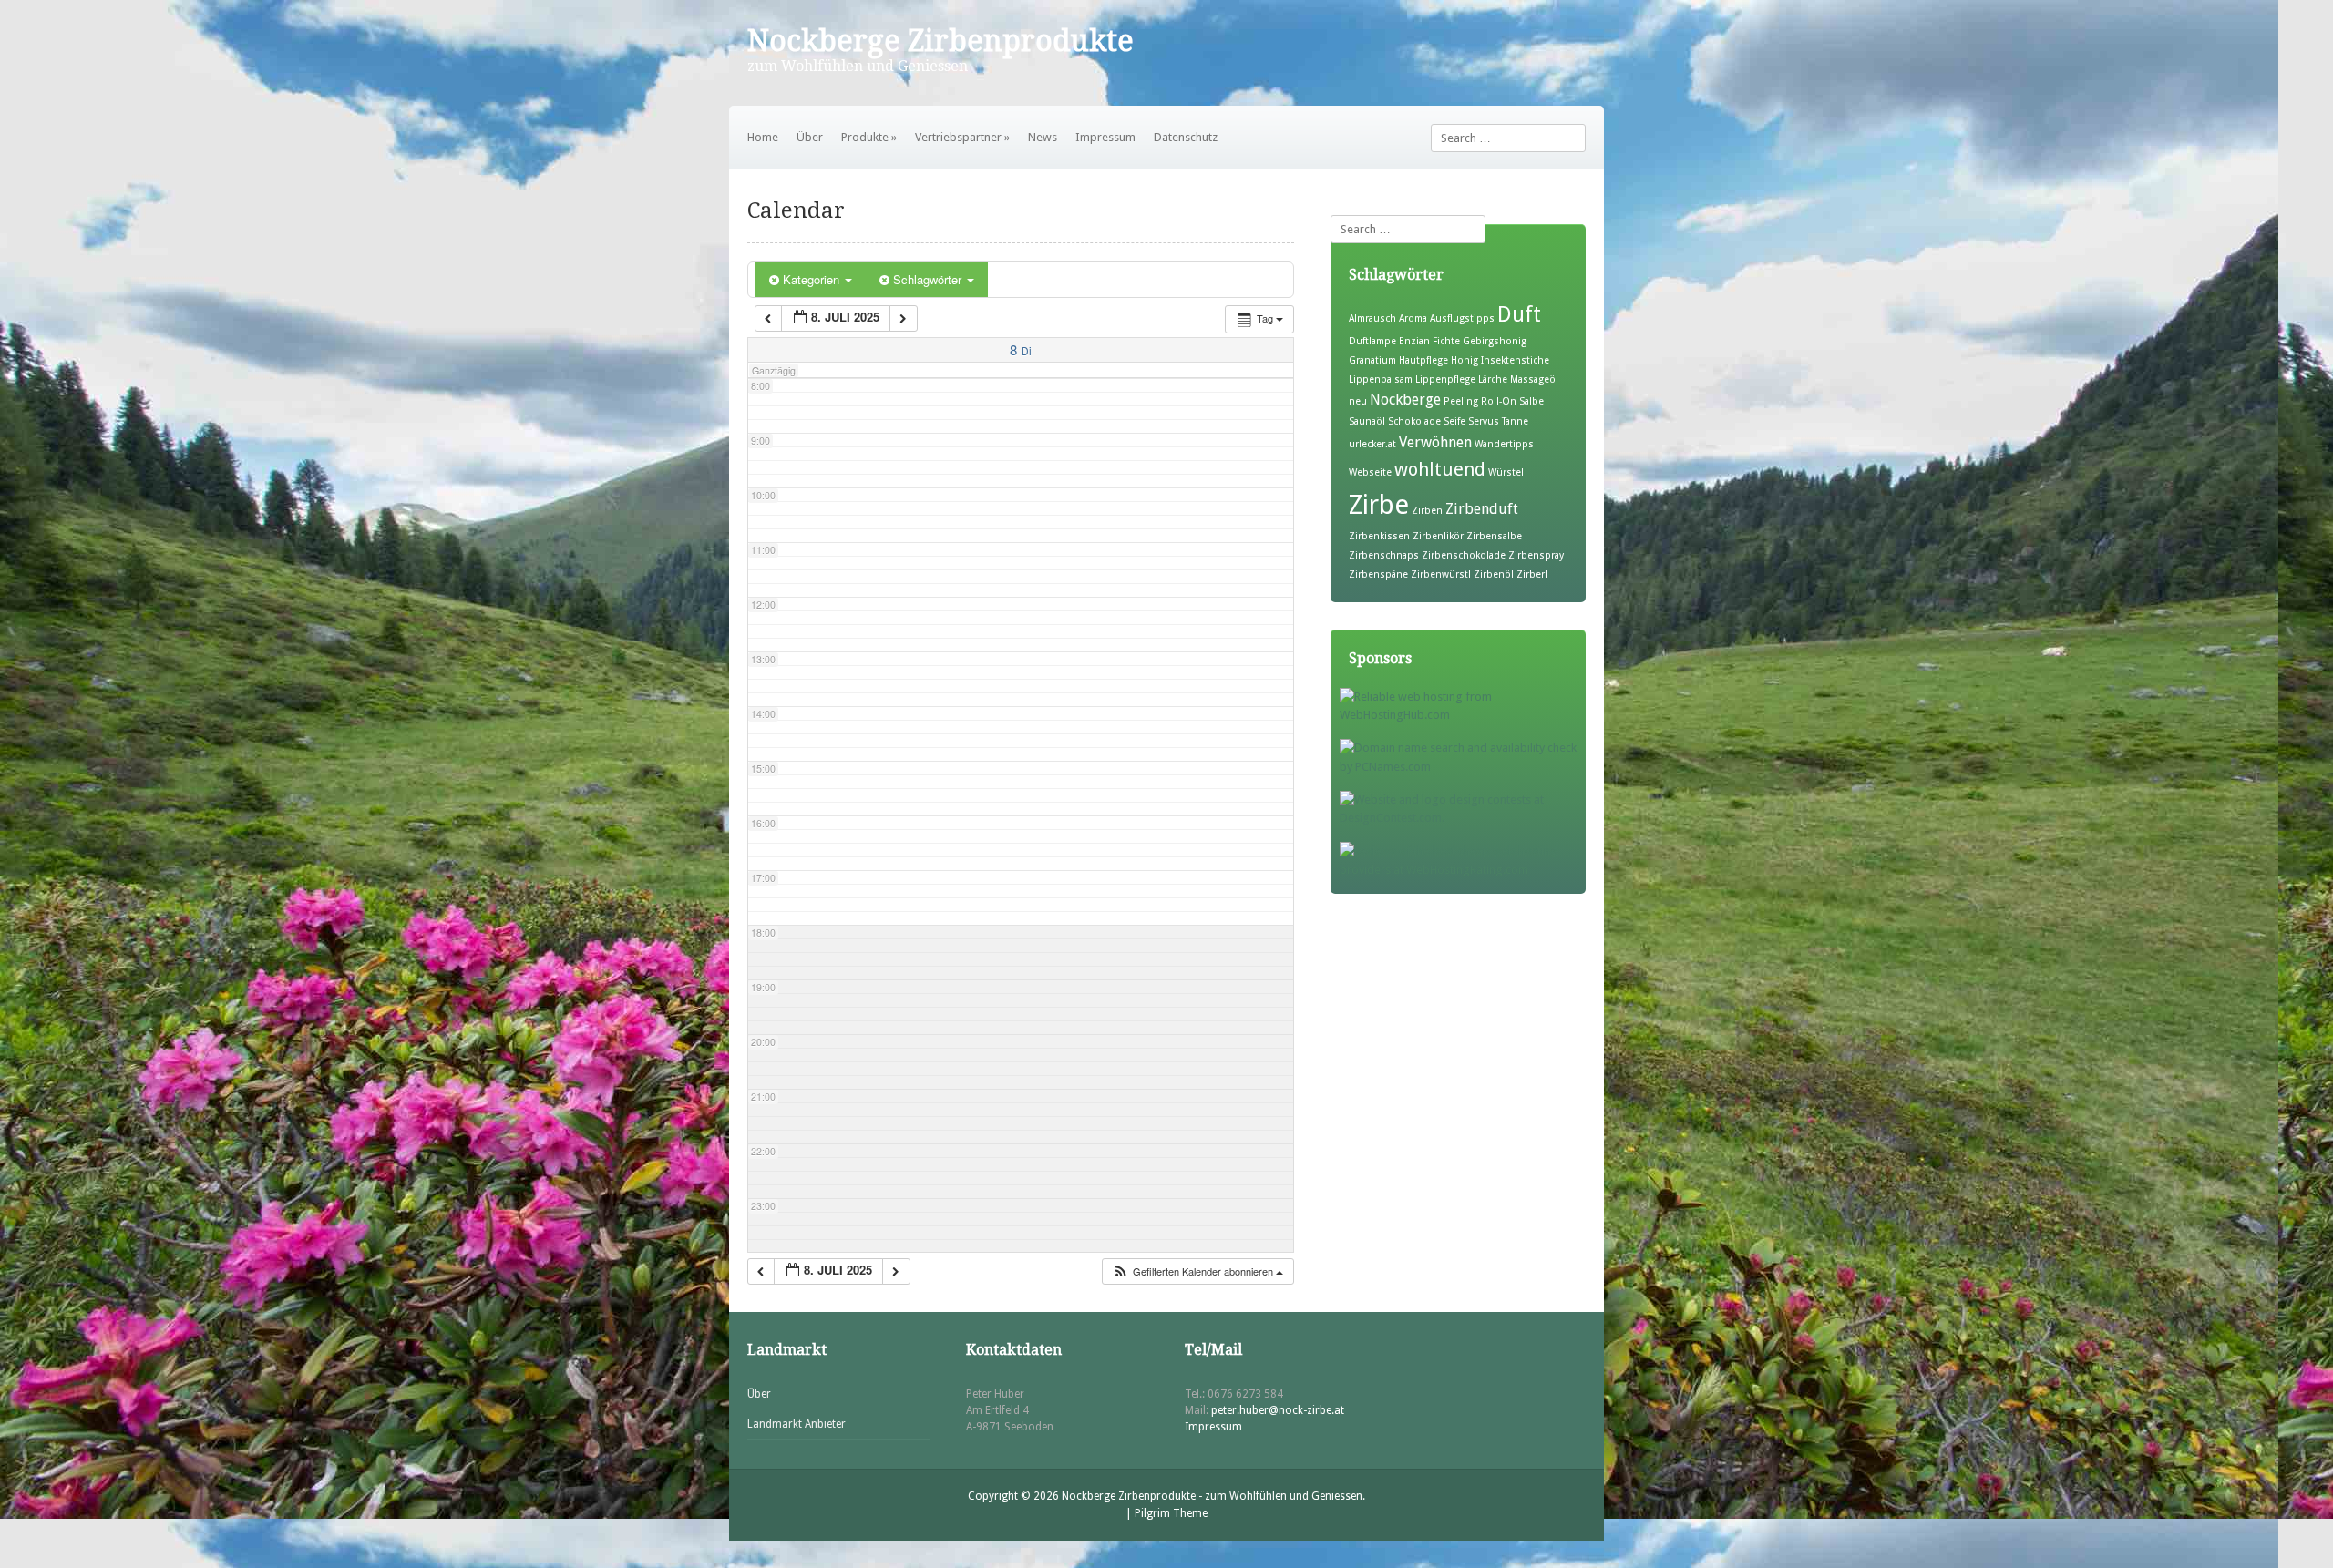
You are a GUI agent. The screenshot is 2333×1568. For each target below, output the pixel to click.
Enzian (1414, 341)
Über (810, 137)
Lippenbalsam (1381, 379)
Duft (1519, 314)
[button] (1197, 1271)
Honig (1465, 360)
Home (763, 137)
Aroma (1413, 318)
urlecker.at (1372, 444)
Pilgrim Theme (1171, 1513)
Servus (1484, 421)
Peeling (1461, 401)
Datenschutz (1186, 137)
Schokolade (1414, 421)
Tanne (1515, 421)
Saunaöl (1367, 421)
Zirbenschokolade (1464, 555)
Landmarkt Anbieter (797, 1424)
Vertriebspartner (962, 137)
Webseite (1370, 472)
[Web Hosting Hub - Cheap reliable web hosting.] (1463, 715)
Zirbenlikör (1438, 536)
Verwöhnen (1435, 442)
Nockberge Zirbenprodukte (940, 41)
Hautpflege (1423, 360)
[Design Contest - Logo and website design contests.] (1463, 818)
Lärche (1493, 379)
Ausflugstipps (1462, 318)
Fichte (1446, 341)
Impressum (1105, 137)
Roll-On (1499, 401)
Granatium (1372, 360)
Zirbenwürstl (1441, 574)
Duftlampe (1372, 341)
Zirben (1427, 511)
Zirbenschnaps (1384, 555)
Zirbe (1379, 505)
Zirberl (1532, 574)
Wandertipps (1504, 444)
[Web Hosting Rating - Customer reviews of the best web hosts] (1463, 870)
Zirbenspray (1536, 555)
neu (1358, 401)
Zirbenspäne (1378, 574)
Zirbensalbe (1494, 536)
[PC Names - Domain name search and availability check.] (1463, 767)
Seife (1454, 421)
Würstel (1506, 472)
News (1043, 137)
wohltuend (1440, 469)
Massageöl (1534, 379)
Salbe (1531, 401)
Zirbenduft (1482, 509)
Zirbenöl (1494, 574)
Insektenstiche (1515, 360)
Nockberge (1405, 400)
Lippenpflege (1445, 379)
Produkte (869, 137)
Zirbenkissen (1379, 536)
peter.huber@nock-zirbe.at (1278, 1410)
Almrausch (1372, 318)
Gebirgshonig (1495, 341)
